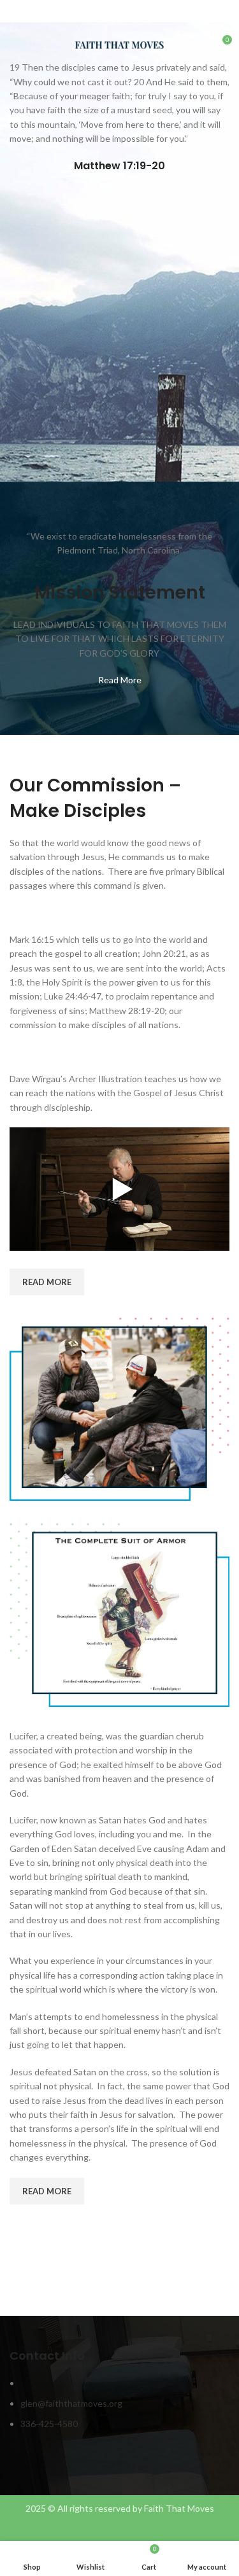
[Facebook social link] (90, 13)
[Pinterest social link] (119, 13)
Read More (120, 680)
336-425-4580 (49, 2424)
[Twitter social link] (105, 13)
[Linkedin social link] (134, 13)
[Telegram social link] (149, 13)
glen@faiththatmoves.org (71, 2403)
